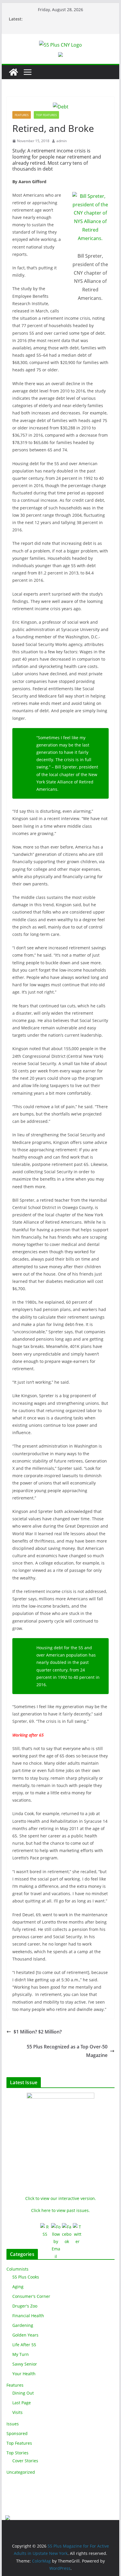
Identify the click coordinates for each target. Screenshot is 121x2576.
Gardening (23, 2325)
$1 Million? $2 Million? (38, 2032)
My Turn (21, 2354)
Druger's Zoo (25, 2306)
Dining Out (23, 2393)
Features (22, 115)
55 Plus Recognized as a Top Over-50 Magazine (67, 2051)
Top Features (46, 115)
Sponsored (17, 2433)
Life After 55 (24, 2345)
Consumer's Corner (31, 2296)
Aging (18, 2287)
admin (62, 141)
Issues (13, 2424)
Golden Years (25, 2335)
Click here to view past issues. (60, 2210)
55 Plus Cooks (26, 2277)
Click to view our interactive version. (61, 2198)
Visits (17, 2412)
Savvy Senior (25, 2364)
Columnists (17, 2269)
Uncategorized (21, 2472)
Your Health (24, 2374)
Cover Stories (25, 2461)
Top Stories (17, 2453)
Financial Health (28, 2316)
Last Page (22, 2403)
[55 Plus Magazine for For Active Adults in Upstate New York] (14, 72)
